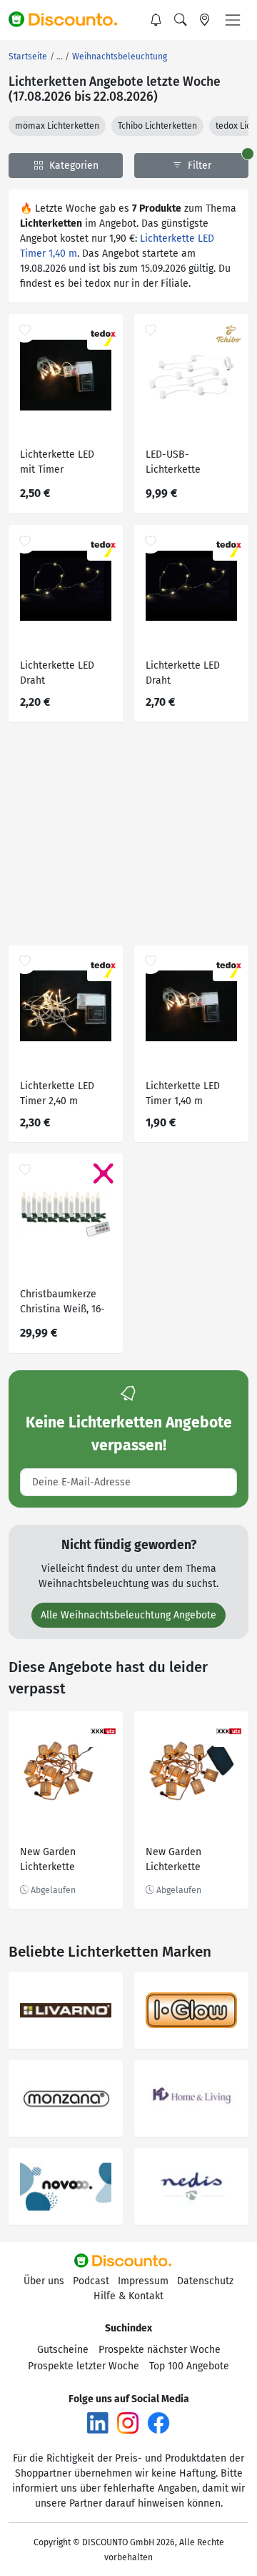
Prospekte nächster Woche (160, 2350)
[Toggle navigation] (233, 20)
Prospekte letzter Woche (84, 2366)
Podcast (91, 2281)
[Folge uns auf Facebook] (158, 2422)
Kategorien (72, 166)
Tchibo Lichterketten (157, 126)
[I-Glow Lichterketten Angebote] (191, 2011)
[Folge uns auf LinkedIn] (98, 2422)
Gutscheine (63, 2350)
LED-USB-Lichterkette (173, 462)
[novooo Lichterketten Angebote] (66, 2187)
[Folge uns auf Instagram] (128, 2422)
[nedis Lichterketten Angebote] (191, 2187)
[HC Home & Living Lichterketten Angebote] (191, 2099)
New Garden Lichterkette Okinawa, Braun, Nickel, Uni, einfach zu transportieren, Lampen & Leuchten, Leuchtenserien (64, 1861)
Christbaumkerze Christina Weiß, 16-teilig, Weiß (62, 1303)
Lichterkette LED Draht (57, 673)
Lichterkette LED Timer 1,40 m (183, 1093)
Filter (198, 166)
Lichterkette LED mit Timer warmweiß (57, 464)
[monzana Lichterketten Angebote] (66, 2099)
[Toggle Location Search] (205, 20)
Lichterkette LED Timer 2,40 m (57, 1093)
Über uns (44, 2281)
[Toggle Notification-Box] (156, 20)
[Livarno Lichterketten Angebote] (66, 2011)
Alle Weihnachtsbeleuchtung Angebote (128, 1615)
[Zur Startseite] (69, 20)
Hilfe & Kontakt (128, 2296)
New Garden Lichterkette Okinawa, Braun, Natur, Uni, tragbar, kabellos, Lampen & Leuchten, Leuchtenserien (191, 1861)
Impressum (143, 2281)
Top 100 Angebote (189, 2366)
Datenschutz (205, 2281)
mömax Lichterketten (57, 126)
